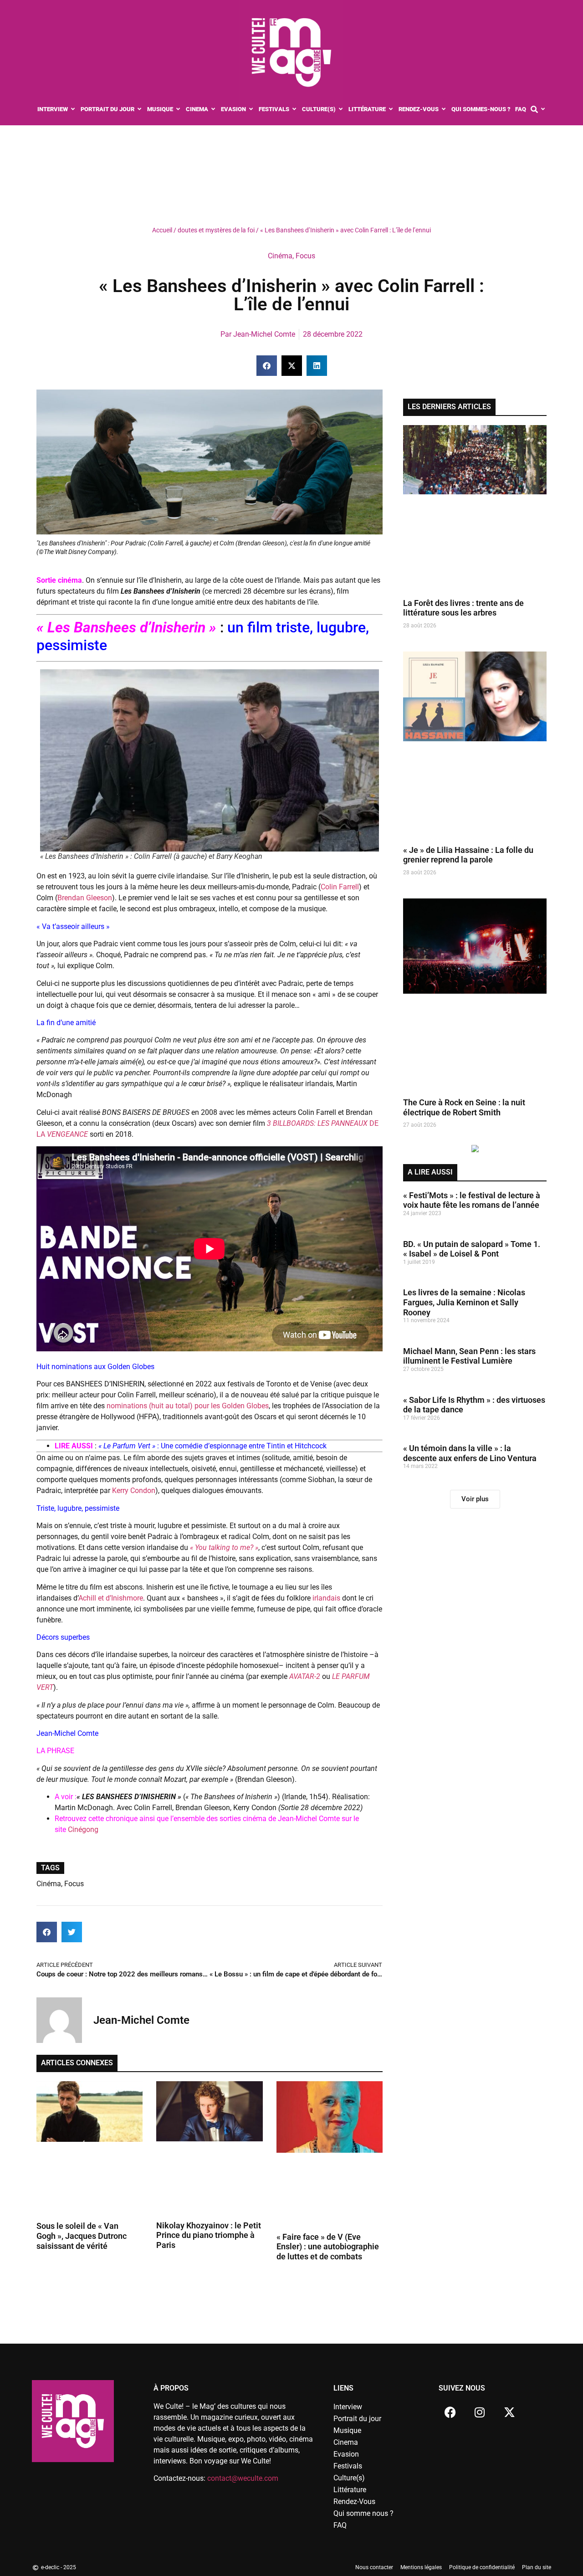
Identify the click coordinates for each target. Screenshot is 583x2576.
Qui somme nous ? (363, 2513)
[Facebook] (450, 2412)
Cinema (346, 2442)
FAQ (340, 2525)
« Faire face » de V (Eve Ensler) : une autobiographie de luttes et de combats (328, 2247)
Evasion (346, 2454)
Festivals (348, 2466)
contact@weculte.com (243, 2478)
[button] (267, 366)
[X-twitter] (509, 2412)
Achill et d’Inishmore (111, 1598)
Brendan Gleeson (85, 898)
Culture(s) (349, 2478)
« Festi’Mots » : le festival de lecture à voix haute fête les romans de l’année (472, 1200)
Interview (348, 2407)
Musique (347, 2430)
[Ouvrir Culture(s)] (341, 109)
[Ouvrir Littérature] (391, 109)
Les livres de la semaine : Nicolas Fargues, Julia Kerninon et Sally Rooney (464, 1302)
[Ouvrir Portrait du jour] (140, 109)
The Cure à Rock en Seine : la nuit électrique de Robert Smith (464, 1107)
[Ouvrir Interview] (73, 109)
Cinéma (280, 256)
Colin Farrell (340, 887)
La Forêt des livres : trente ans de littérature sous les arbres (463, 608)
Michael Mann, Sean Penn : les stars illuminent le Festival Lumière (469, 1356)
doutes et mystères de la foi (216, 230)
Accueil (162, 230)
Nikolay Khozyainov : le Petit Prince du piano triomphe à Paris (209, 2235)
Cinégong (83, 1829)
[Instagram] (480, 2412)
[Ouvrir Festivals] (294, 109)
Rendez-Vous (354, 2502)
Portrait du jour (357, 2419)
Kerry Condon (134, 1491)
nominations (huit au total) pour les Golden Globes (188, 1406)
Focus (305, 256)
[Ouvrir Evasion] (251, 109)
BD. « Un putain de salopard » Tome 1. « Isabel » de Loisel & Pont (472, 1249)
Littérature (350, 2490)
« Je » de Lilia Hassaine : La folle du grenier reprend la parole (468, 855)
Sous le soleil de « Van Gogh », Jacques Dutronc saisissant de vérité (82, 2236)
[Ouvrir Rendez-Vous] (444, 109)
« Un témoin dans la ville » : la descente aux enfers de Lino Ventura (470, 1453)
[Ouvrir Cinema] (213, 109)
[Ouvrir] (543, 109)
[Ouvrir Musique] (178, 109)
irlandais (325, 1598)
